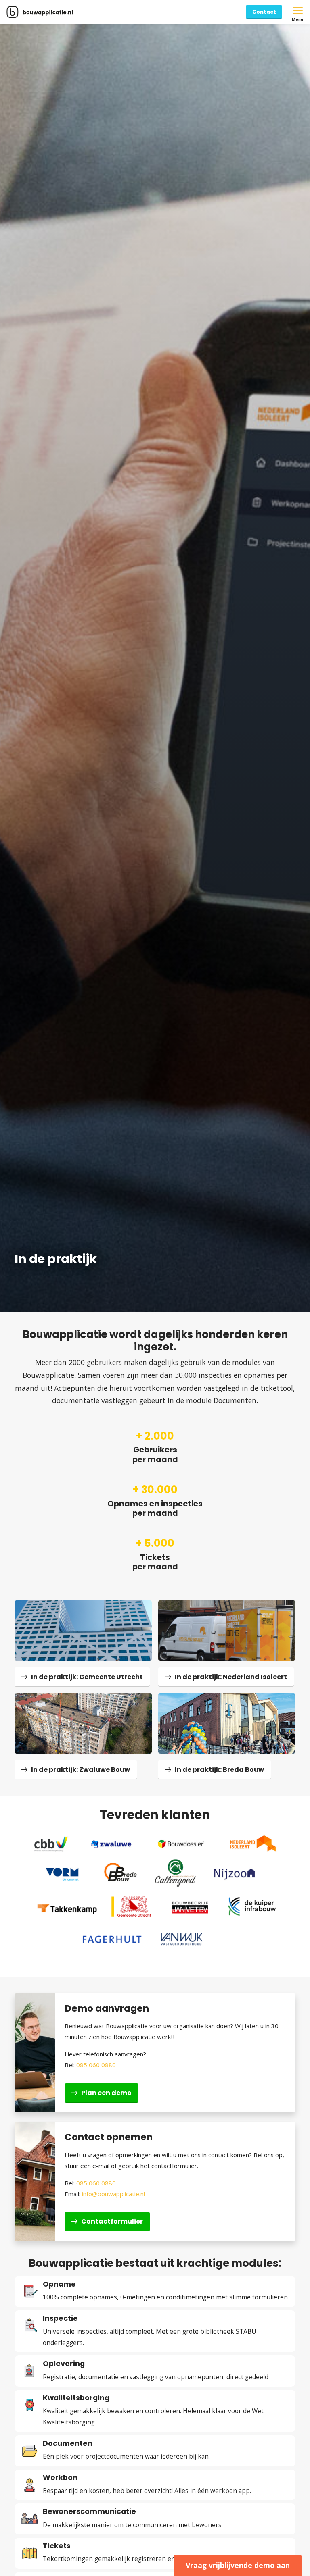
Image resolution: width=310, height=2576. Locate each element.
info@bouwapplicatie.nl (113, 2194)
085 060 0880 (96, 2065)
